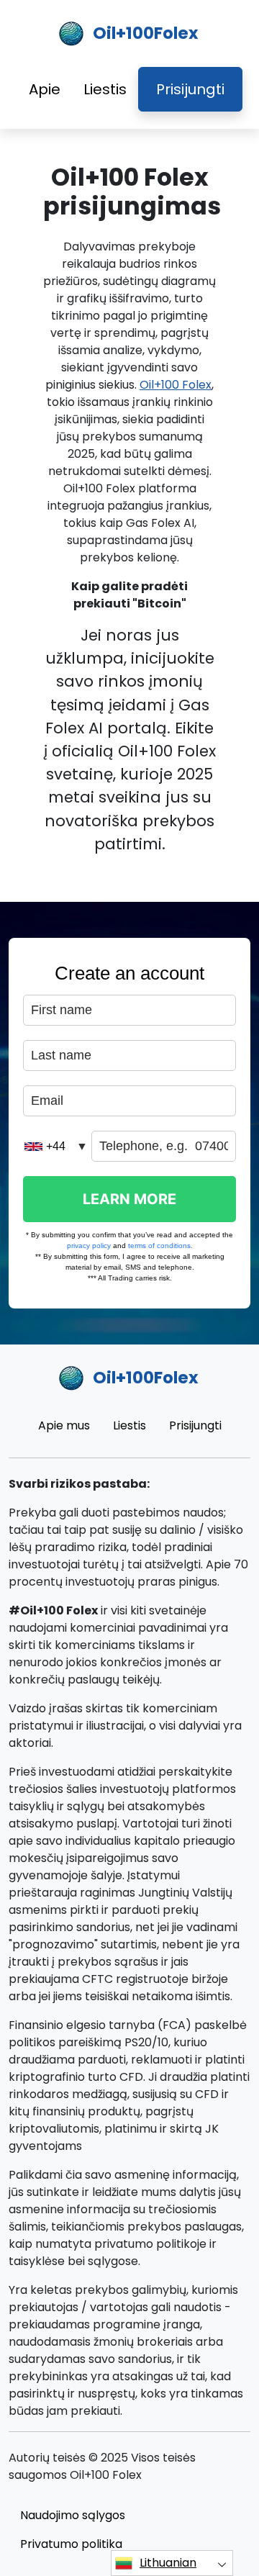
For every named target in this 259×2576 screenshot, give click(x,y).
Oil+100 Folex (176, 385)
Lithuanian (168, 2563)
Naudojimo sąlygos (73, 2515)
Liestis (105, 89)
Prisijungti (190, 89)
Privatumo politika (71, 2544)
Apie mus (64, 1425)
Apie (45, 89)
